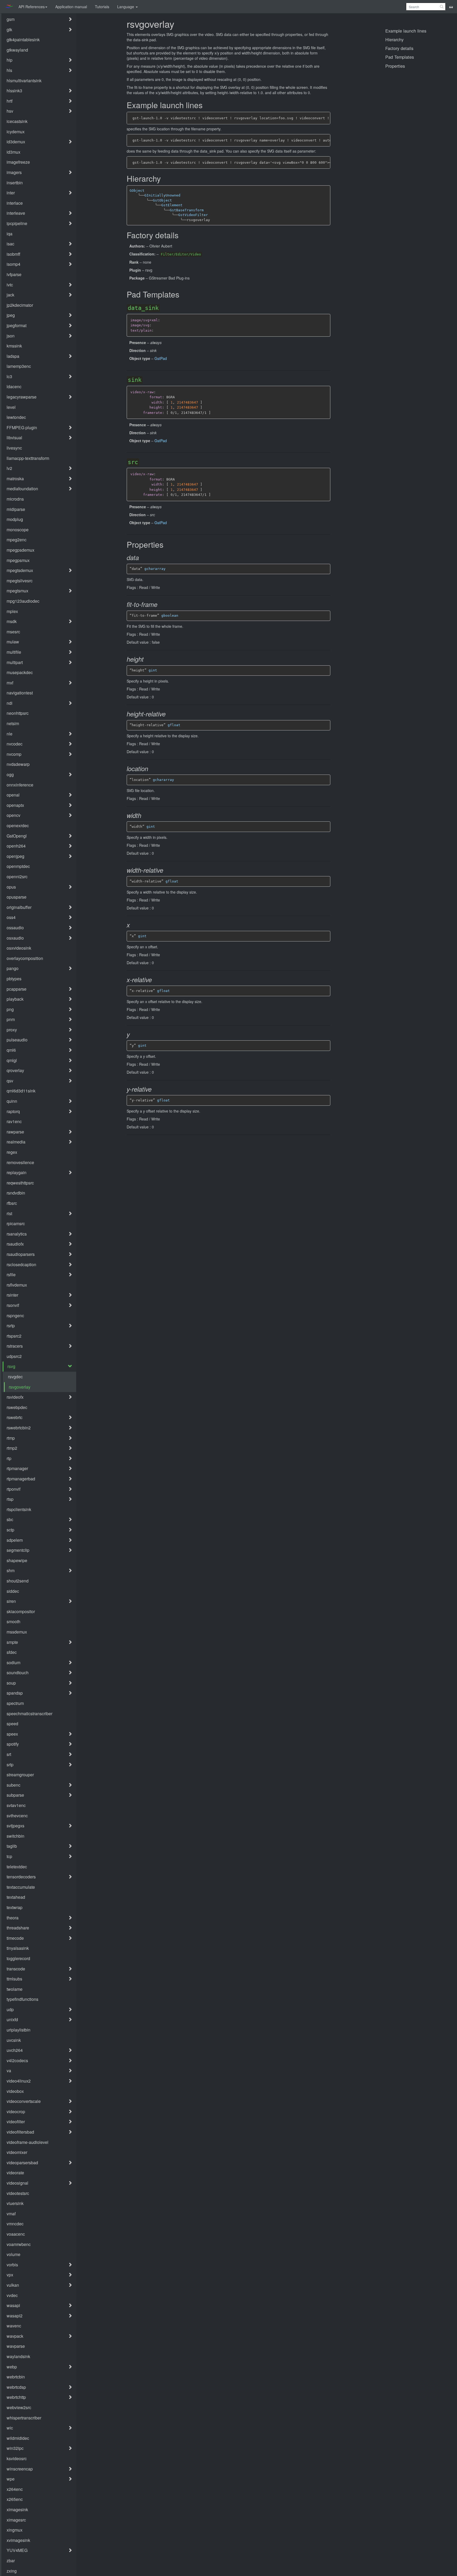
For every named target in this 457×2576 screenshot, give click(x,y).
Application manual (71, 7)
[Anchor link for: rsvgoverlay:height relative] (170, 714)
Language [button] (126, 7)
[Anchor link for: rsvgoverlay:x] (134, 925)
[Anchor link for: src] (142, 462)
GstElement (172, 205)
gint (153, 670)
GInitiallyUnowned (162, 195)
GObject (137, 191)
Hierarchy (394, 39)
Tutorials (102, 7)
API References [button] (32, 7)
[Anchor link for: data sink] (162, 308)
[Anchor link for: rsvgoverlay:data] (143, 558)
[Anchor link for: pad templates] (182, 295)
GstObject (162, 200)
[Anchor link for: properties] (167, 545)
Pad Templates (400, 57)
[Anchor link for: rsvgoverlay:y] (134, 1035)
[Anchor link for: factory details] (182, 235)
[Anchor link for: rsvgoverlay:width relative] (168, 870)
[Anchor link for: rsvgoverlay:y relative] (156, 1089)
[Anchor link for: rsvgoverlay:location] (152, 769)
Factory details (399, 48)
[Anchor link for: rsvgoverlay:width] (146, 816)
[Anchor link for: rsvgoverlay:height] (148, 659)
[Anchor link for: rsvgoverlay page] (178, 24)
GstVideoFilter (193, 215)
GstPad (161, 358)
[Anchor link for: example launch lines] (206, 105)
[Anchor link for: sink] (145, 380)
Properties (395, 66)
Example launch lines (406, 31)
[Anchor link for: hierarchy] (164, 179)
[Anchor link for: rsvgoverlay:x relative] (156, 980)
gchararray (155, 569)
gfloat (174, 725)
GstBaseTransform (187, 210)
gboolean (170, 616)
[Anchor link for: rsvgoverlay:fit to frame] (162, 605)
